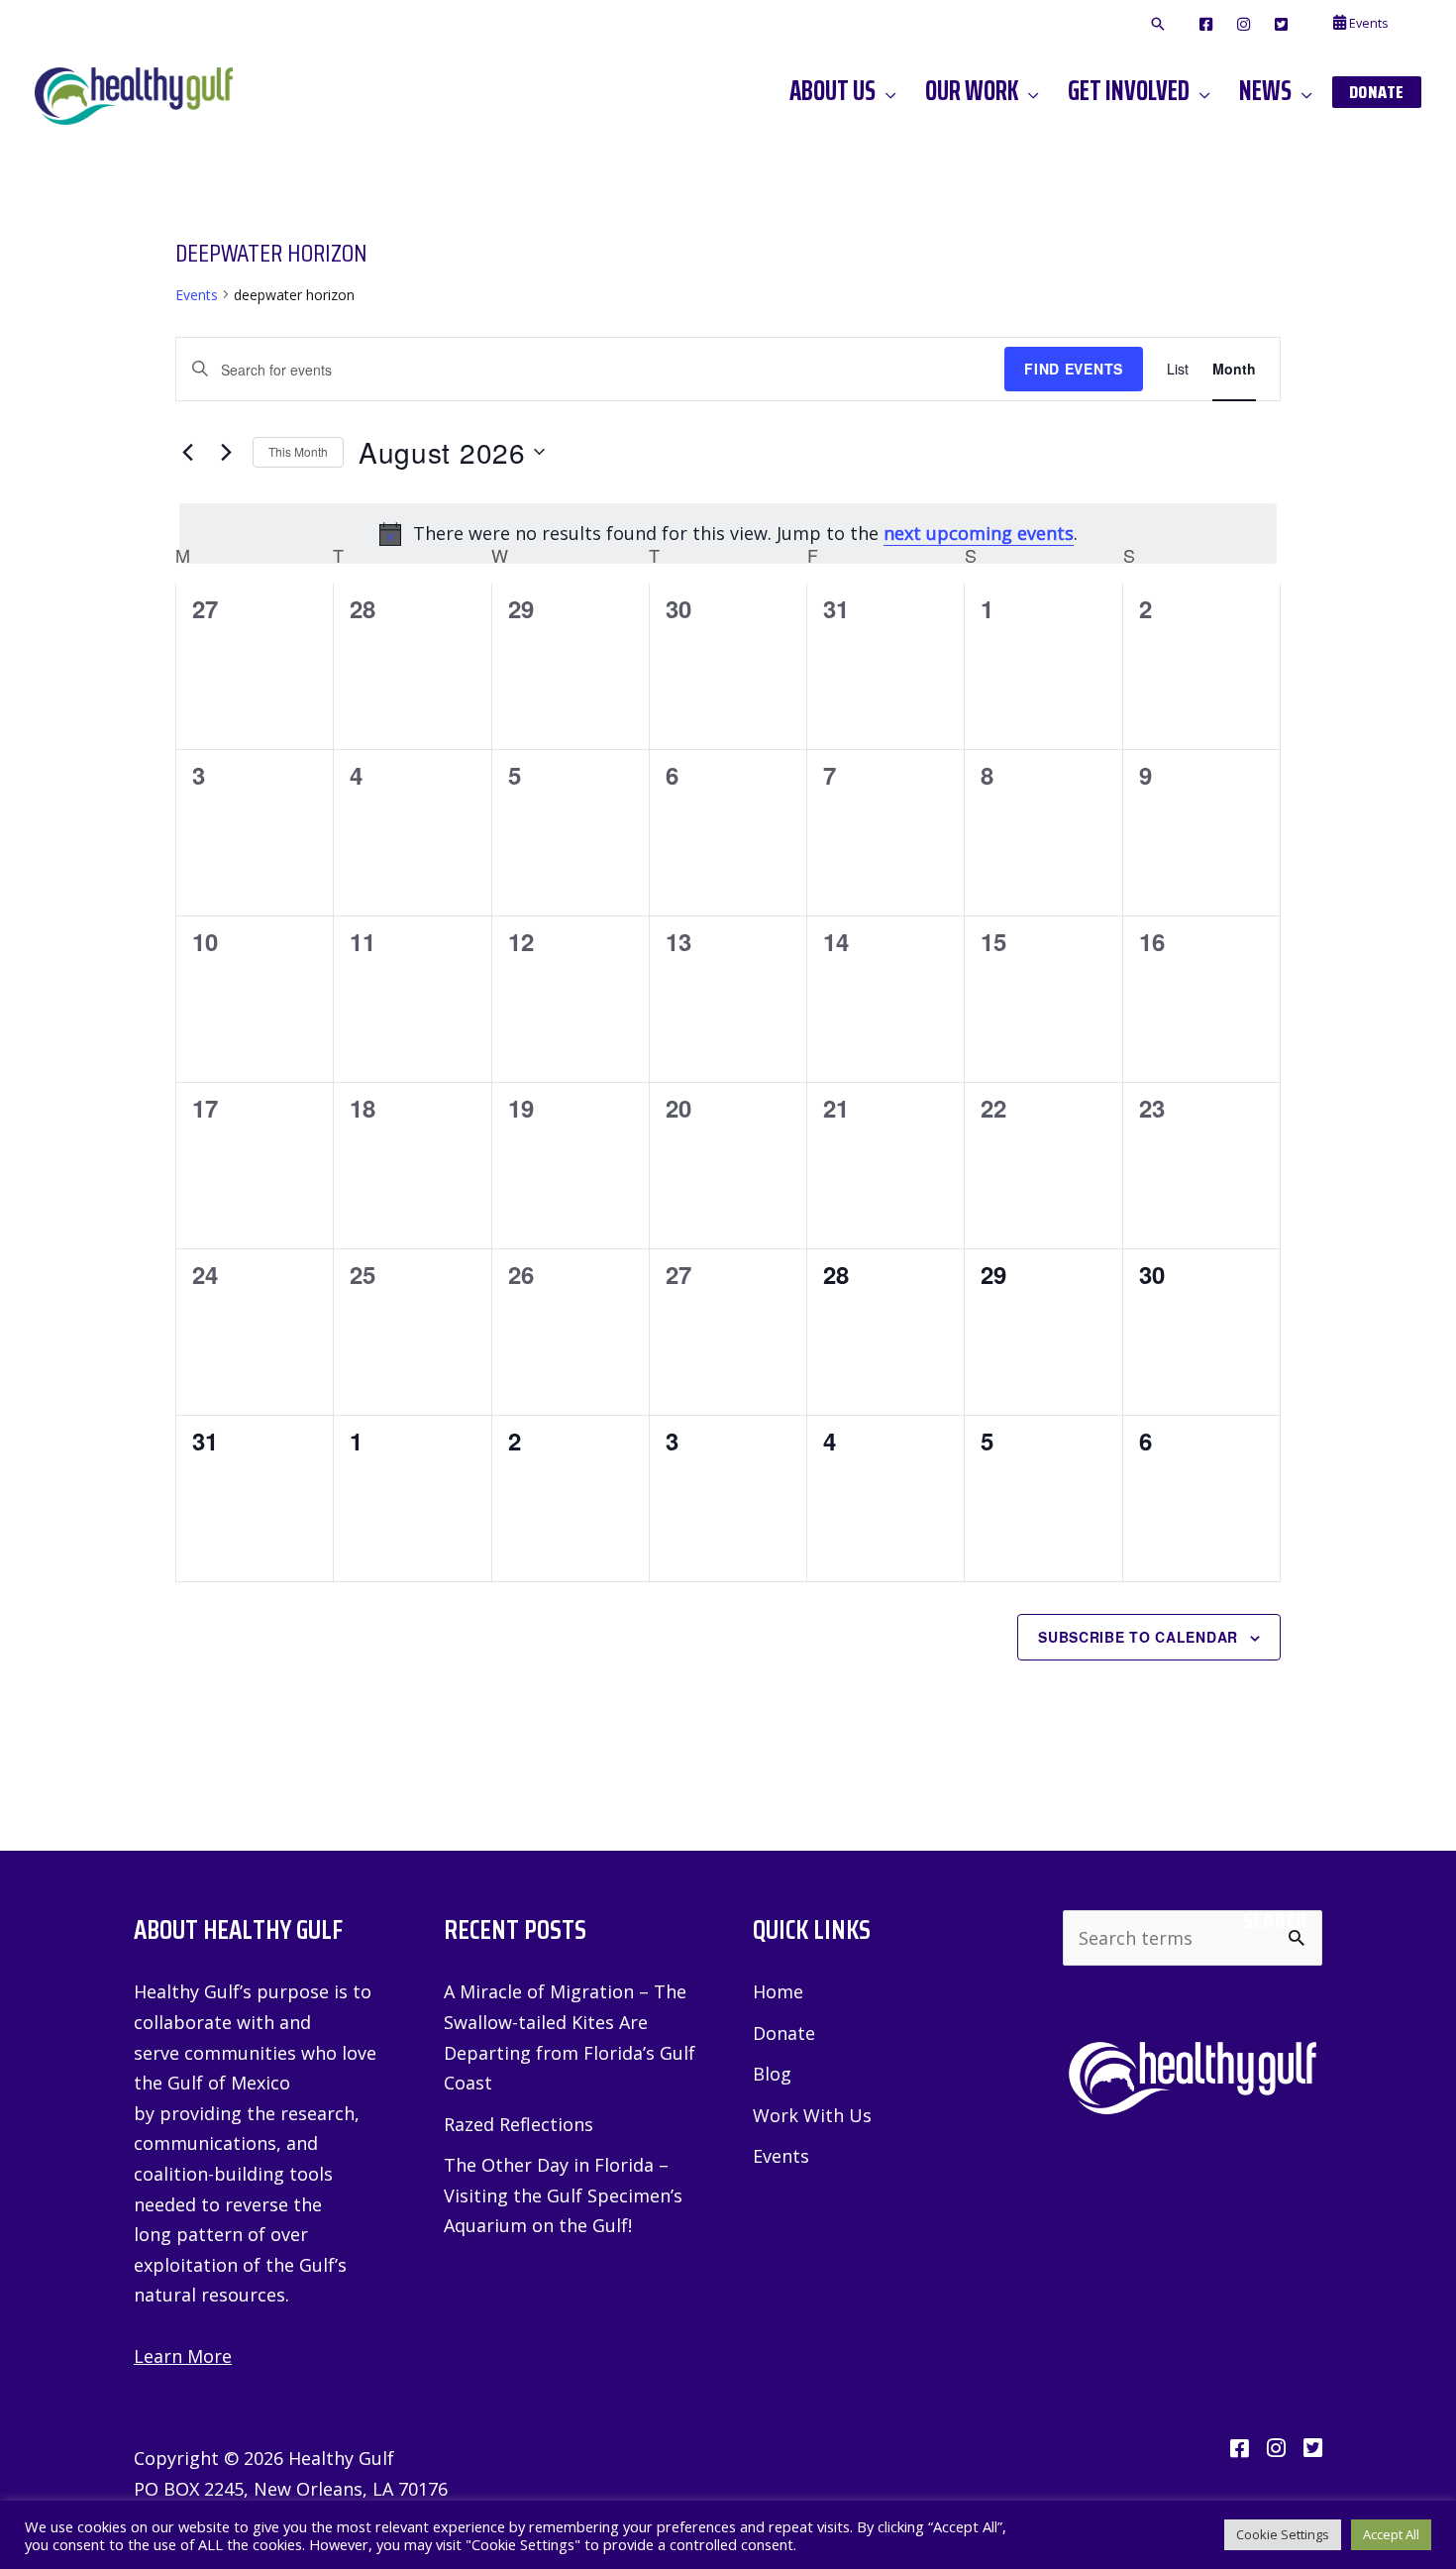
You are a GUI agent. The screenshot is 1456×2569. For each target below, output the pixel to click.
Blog (772, 2074)
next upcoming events (979, 533)
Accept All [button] (1391, 2534)
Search (1275, 1921)
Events (197, 295)
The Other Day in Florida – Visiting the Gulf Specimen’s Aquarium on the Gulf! (563, 2195)
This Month (298, 451)
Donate (784, 2033)
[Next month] (226, 452)
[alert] (728, 534)
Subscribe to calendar (1138, 1637)
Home (778, 1991)
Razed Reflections (519, 2124)
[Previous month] (187, 452)
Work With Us (812, 2115)
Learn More (183, 2356)
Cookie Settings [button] (1283, 2534)
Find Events (1074, 369)
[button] (1158, 25)
